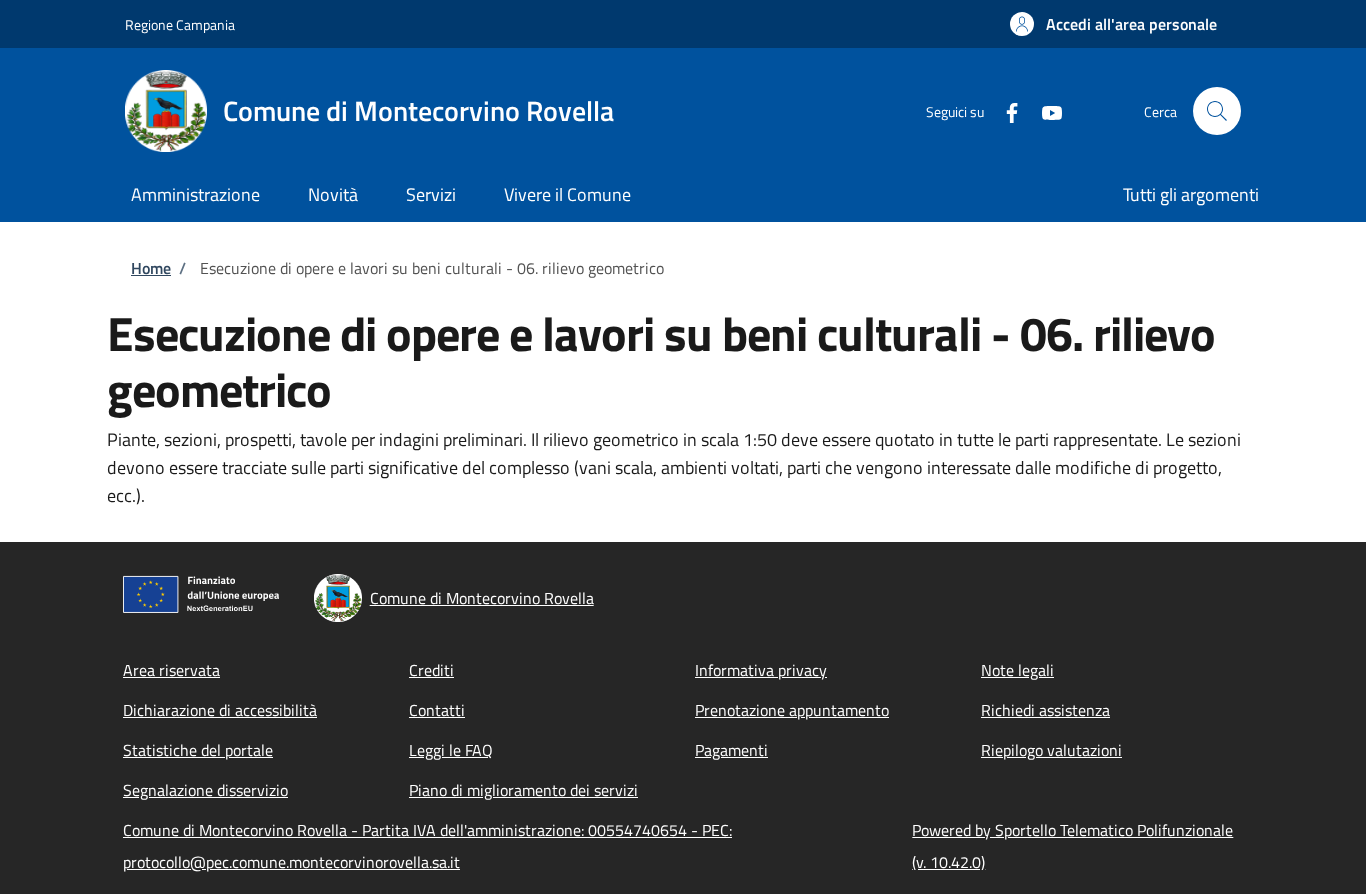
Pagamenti (731, 750)
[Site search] (1217, 111)
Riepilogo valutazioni (1051, 750)
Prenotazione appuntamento (792, 710)
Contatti (437, 710)
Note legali (1017, 670)
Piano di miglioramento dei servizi (523, 790)
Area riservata (171, 670)
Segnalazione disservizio (205, 790)
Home (151, 268)
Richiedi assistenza (1045, 710)
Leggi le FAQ (451, 750)
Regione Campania (180, 24)
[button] (1113, 24)
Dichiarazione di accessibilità (220, 710)
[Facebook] (1004, 110)
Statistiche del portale (198, 750)
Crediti (431, 670)
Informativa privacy (761, 670)
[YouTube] (1044, 110)
